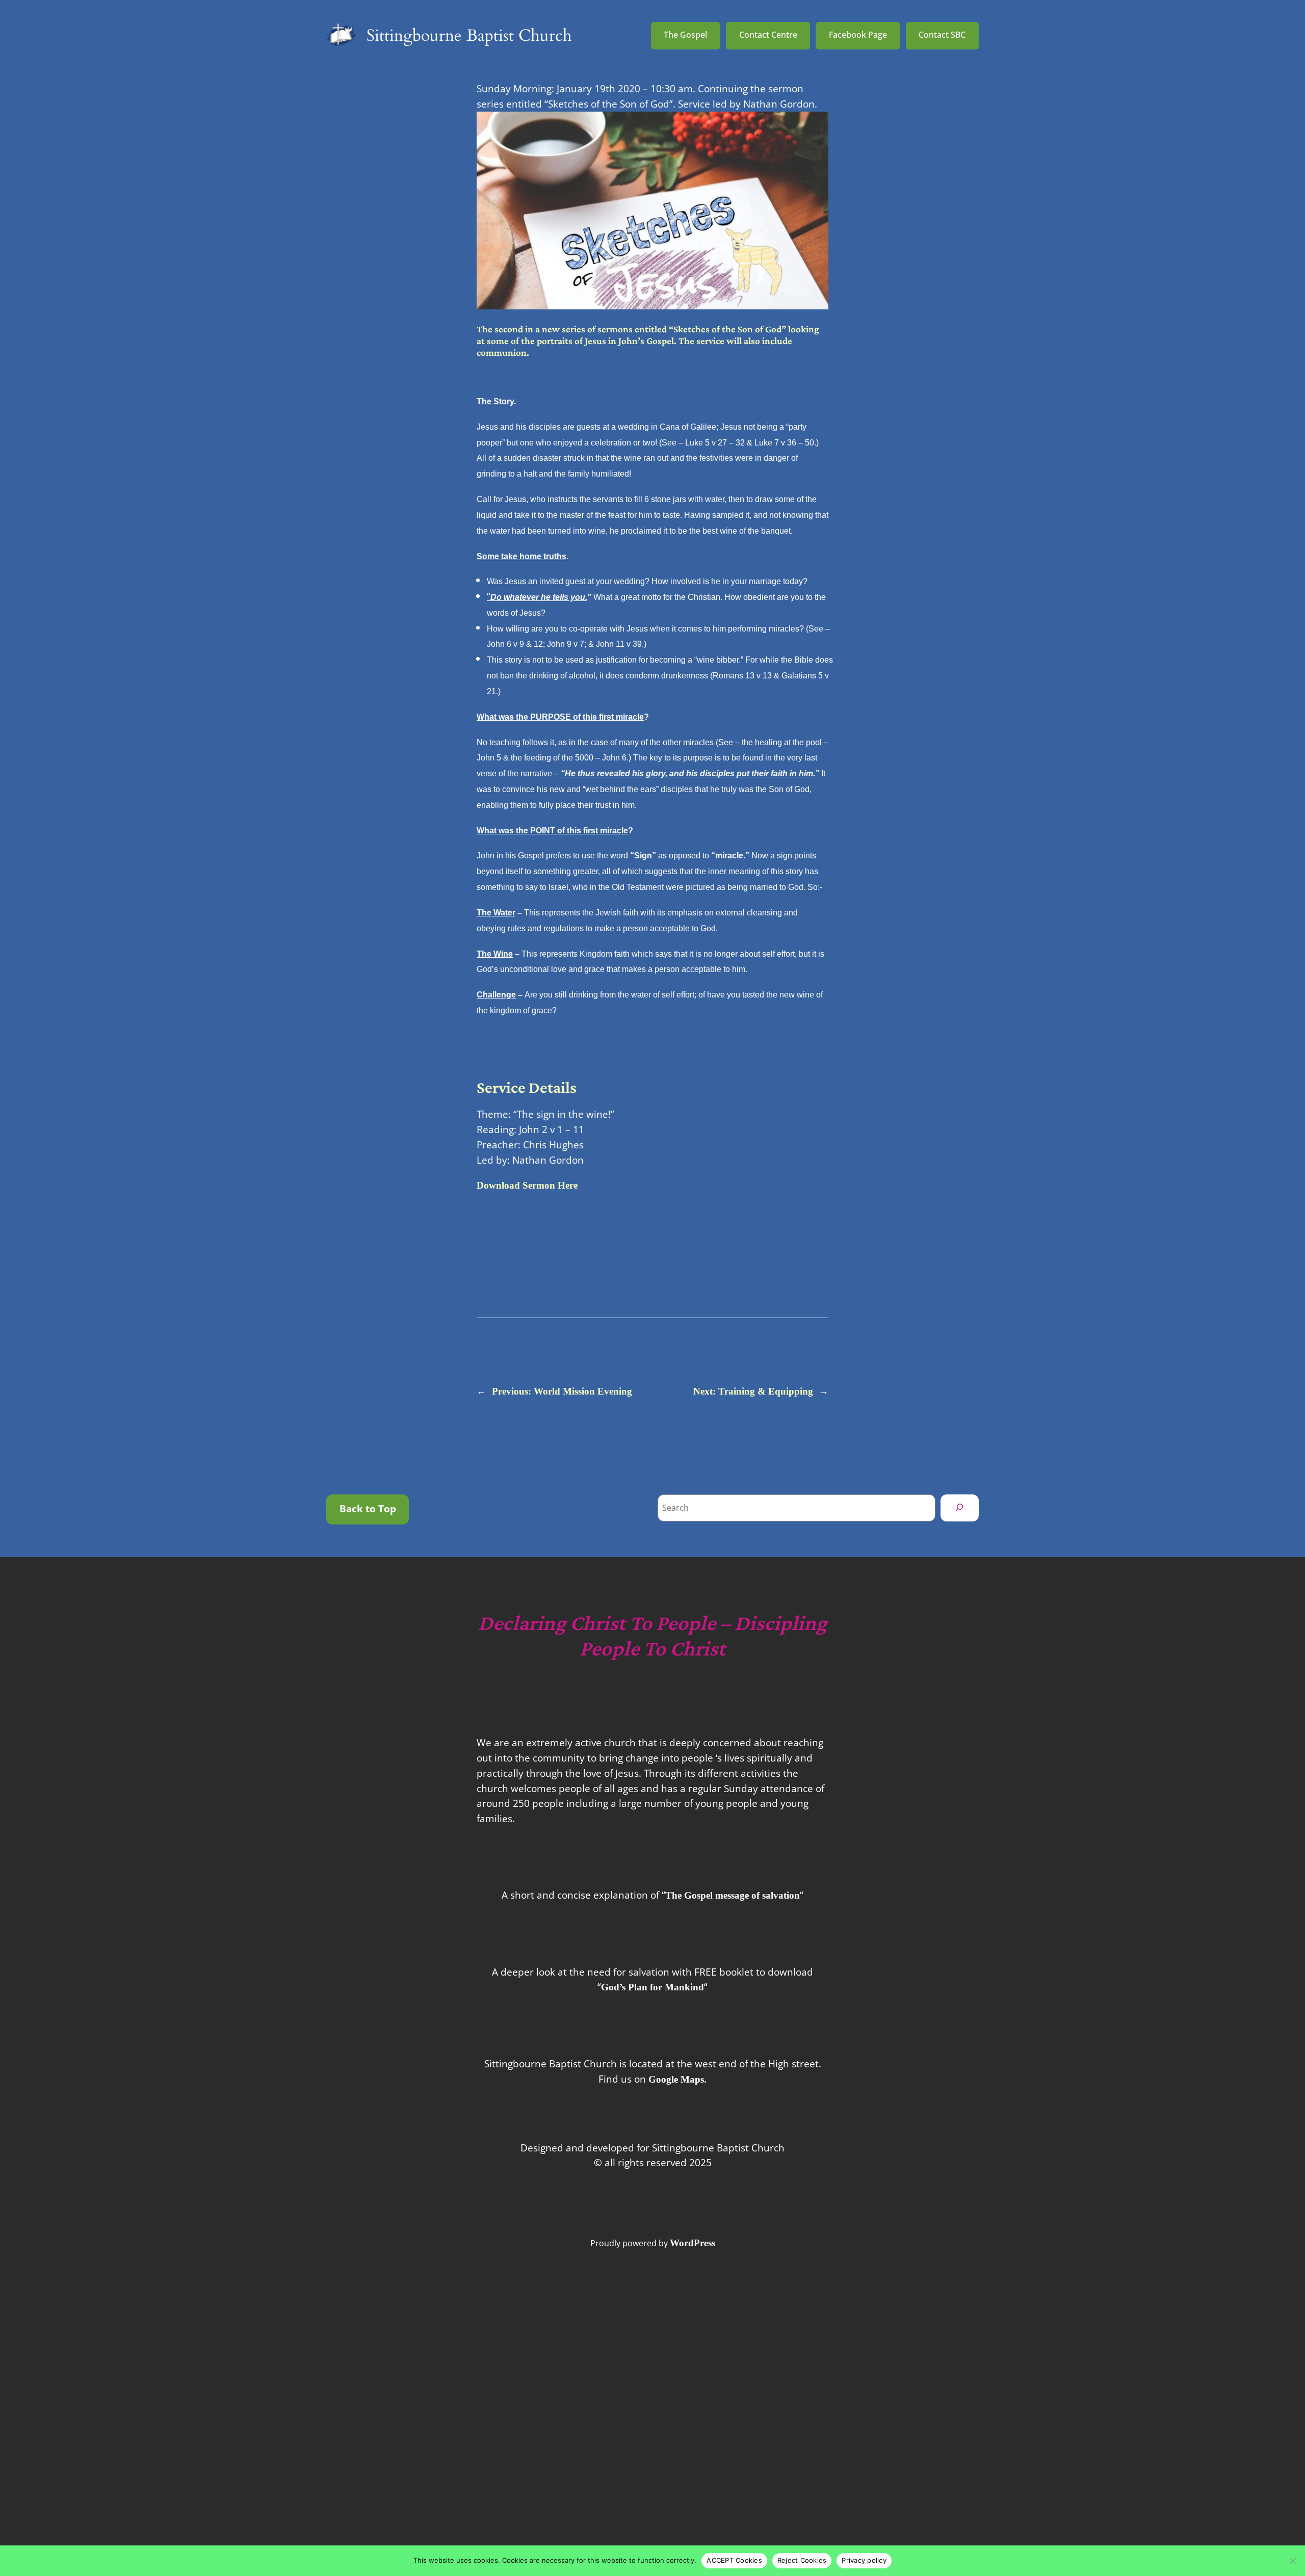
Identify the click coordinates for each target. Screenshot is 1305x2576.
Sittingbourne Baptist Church (469, 36)
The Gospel (685, 35)
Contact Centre (768, 35)
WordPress (693, 2243)
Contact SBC (942, 35)
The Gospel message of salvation (733, 1895)
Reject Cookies (802, 2560)
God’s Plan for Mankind (652, 1987)
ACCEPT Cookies (734, 2560)
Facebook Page (858, 35)
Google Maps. (677, 2079)
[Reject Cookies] (1292, 2561)
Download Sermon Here (527, 1185)
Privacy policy (864, 2560)
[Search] (960, 1508)
